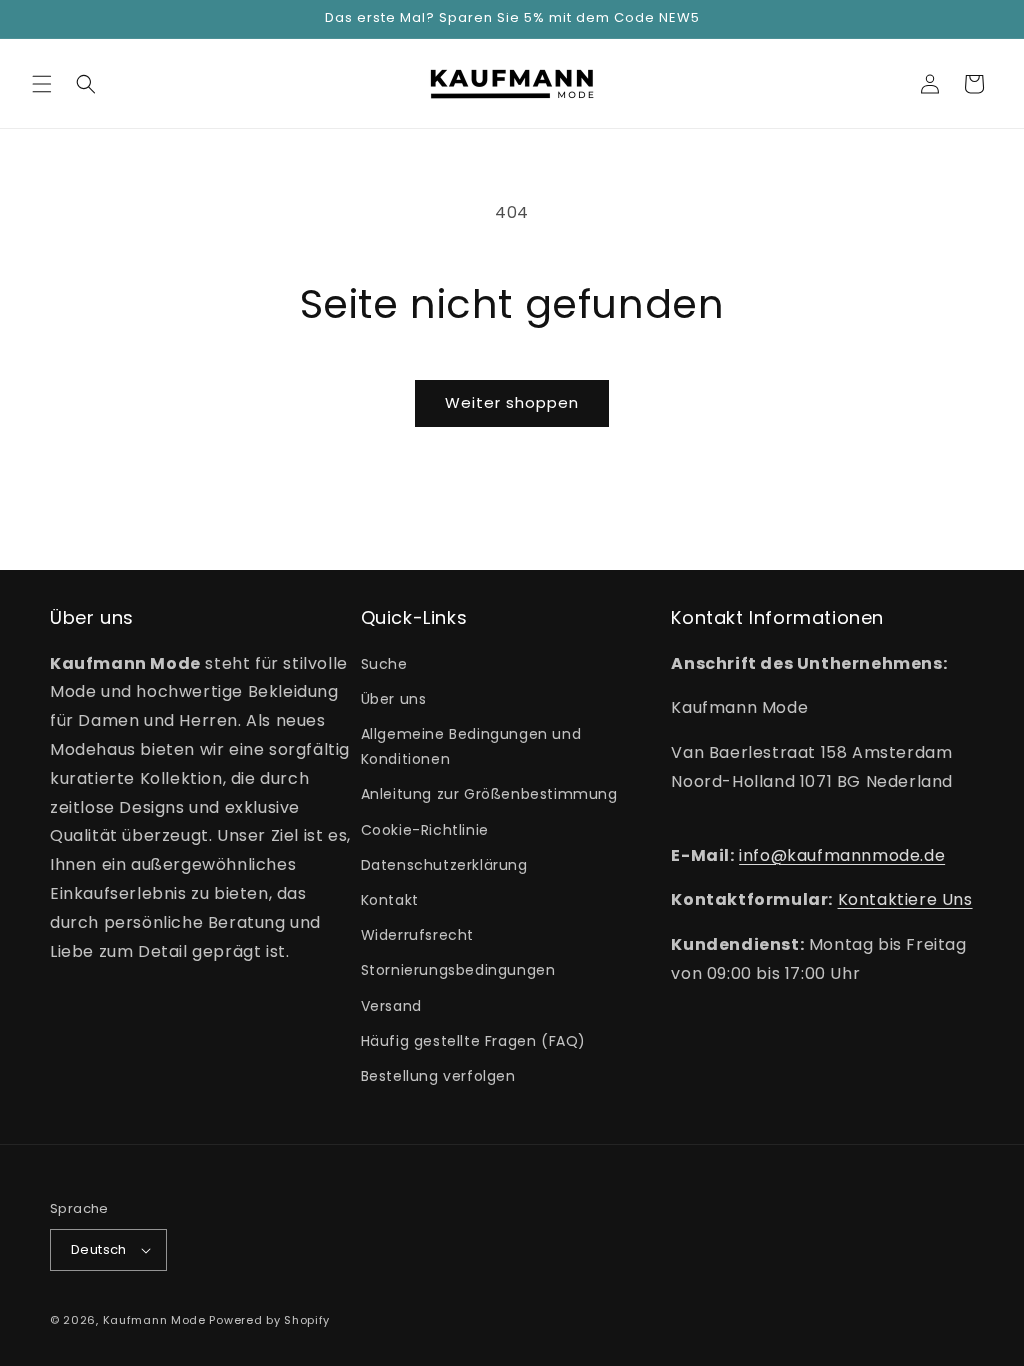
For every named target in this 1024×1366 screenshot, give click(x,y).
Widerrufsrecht (417, 935)
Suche (384, 664)
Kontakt (390, 900)
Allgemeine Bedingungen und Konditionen (471, 746)
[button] (42, 84)
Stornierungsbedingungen (458, 970)
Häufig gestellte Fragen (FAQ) (473, 1041)
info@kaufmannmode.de (842, 855)
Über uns (394, 699)
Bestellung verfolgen (438, 1076)
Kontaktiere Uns (905, 899)
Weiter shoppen (512, 402)
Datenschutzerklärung (444, 865)
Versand (391, 1006)
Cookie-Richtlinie (425, 830)
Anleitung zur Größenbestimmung (489, 794)
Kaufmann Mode (154, 1320)
